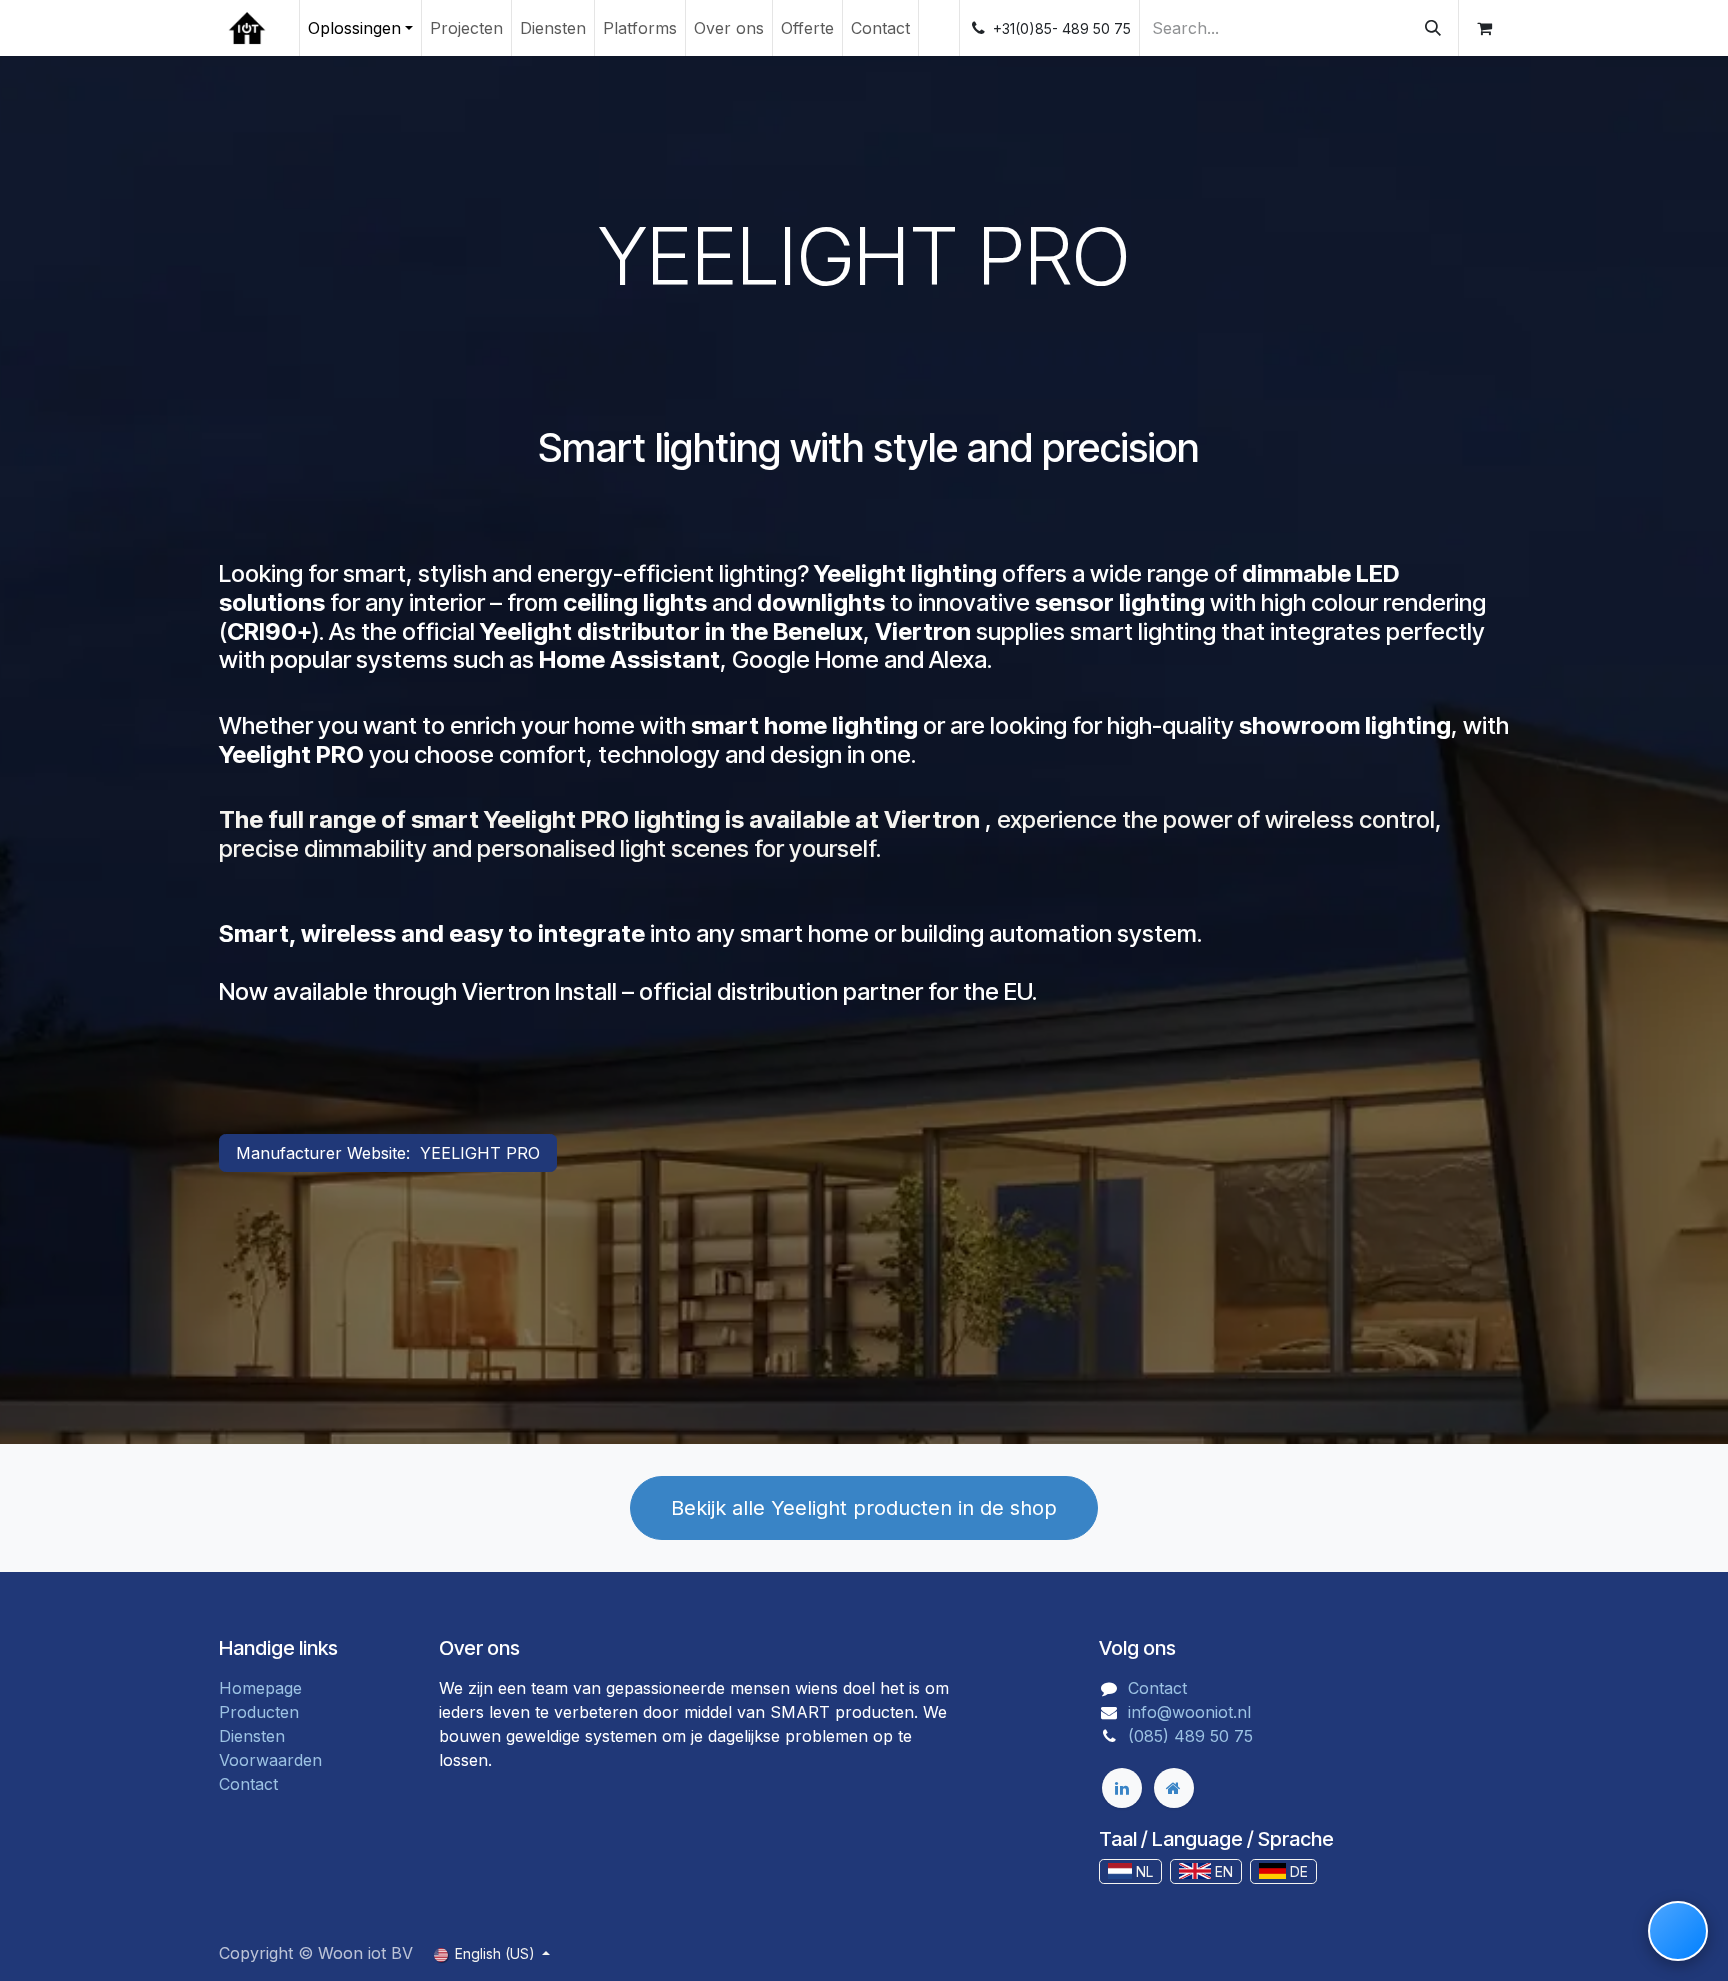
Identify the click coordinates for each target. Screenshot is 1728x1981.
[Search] (1433, 28)
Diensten (252, 1736)
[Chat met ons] (1678, 1931)
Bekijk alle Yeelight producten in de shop (864, 1508)
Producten (259, 1712)
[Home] (1174, 1788)
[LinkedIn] (1122, 1788)
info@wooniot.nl (1189, 1712)
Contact (248, 1784)
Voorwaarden (270, 1760)
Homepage (260, 1688)
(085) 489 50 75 (1190, 1736)
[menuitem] (360, 28)
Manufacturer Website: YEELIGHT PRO (388, 1153)
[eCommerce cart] (1484, 28)
